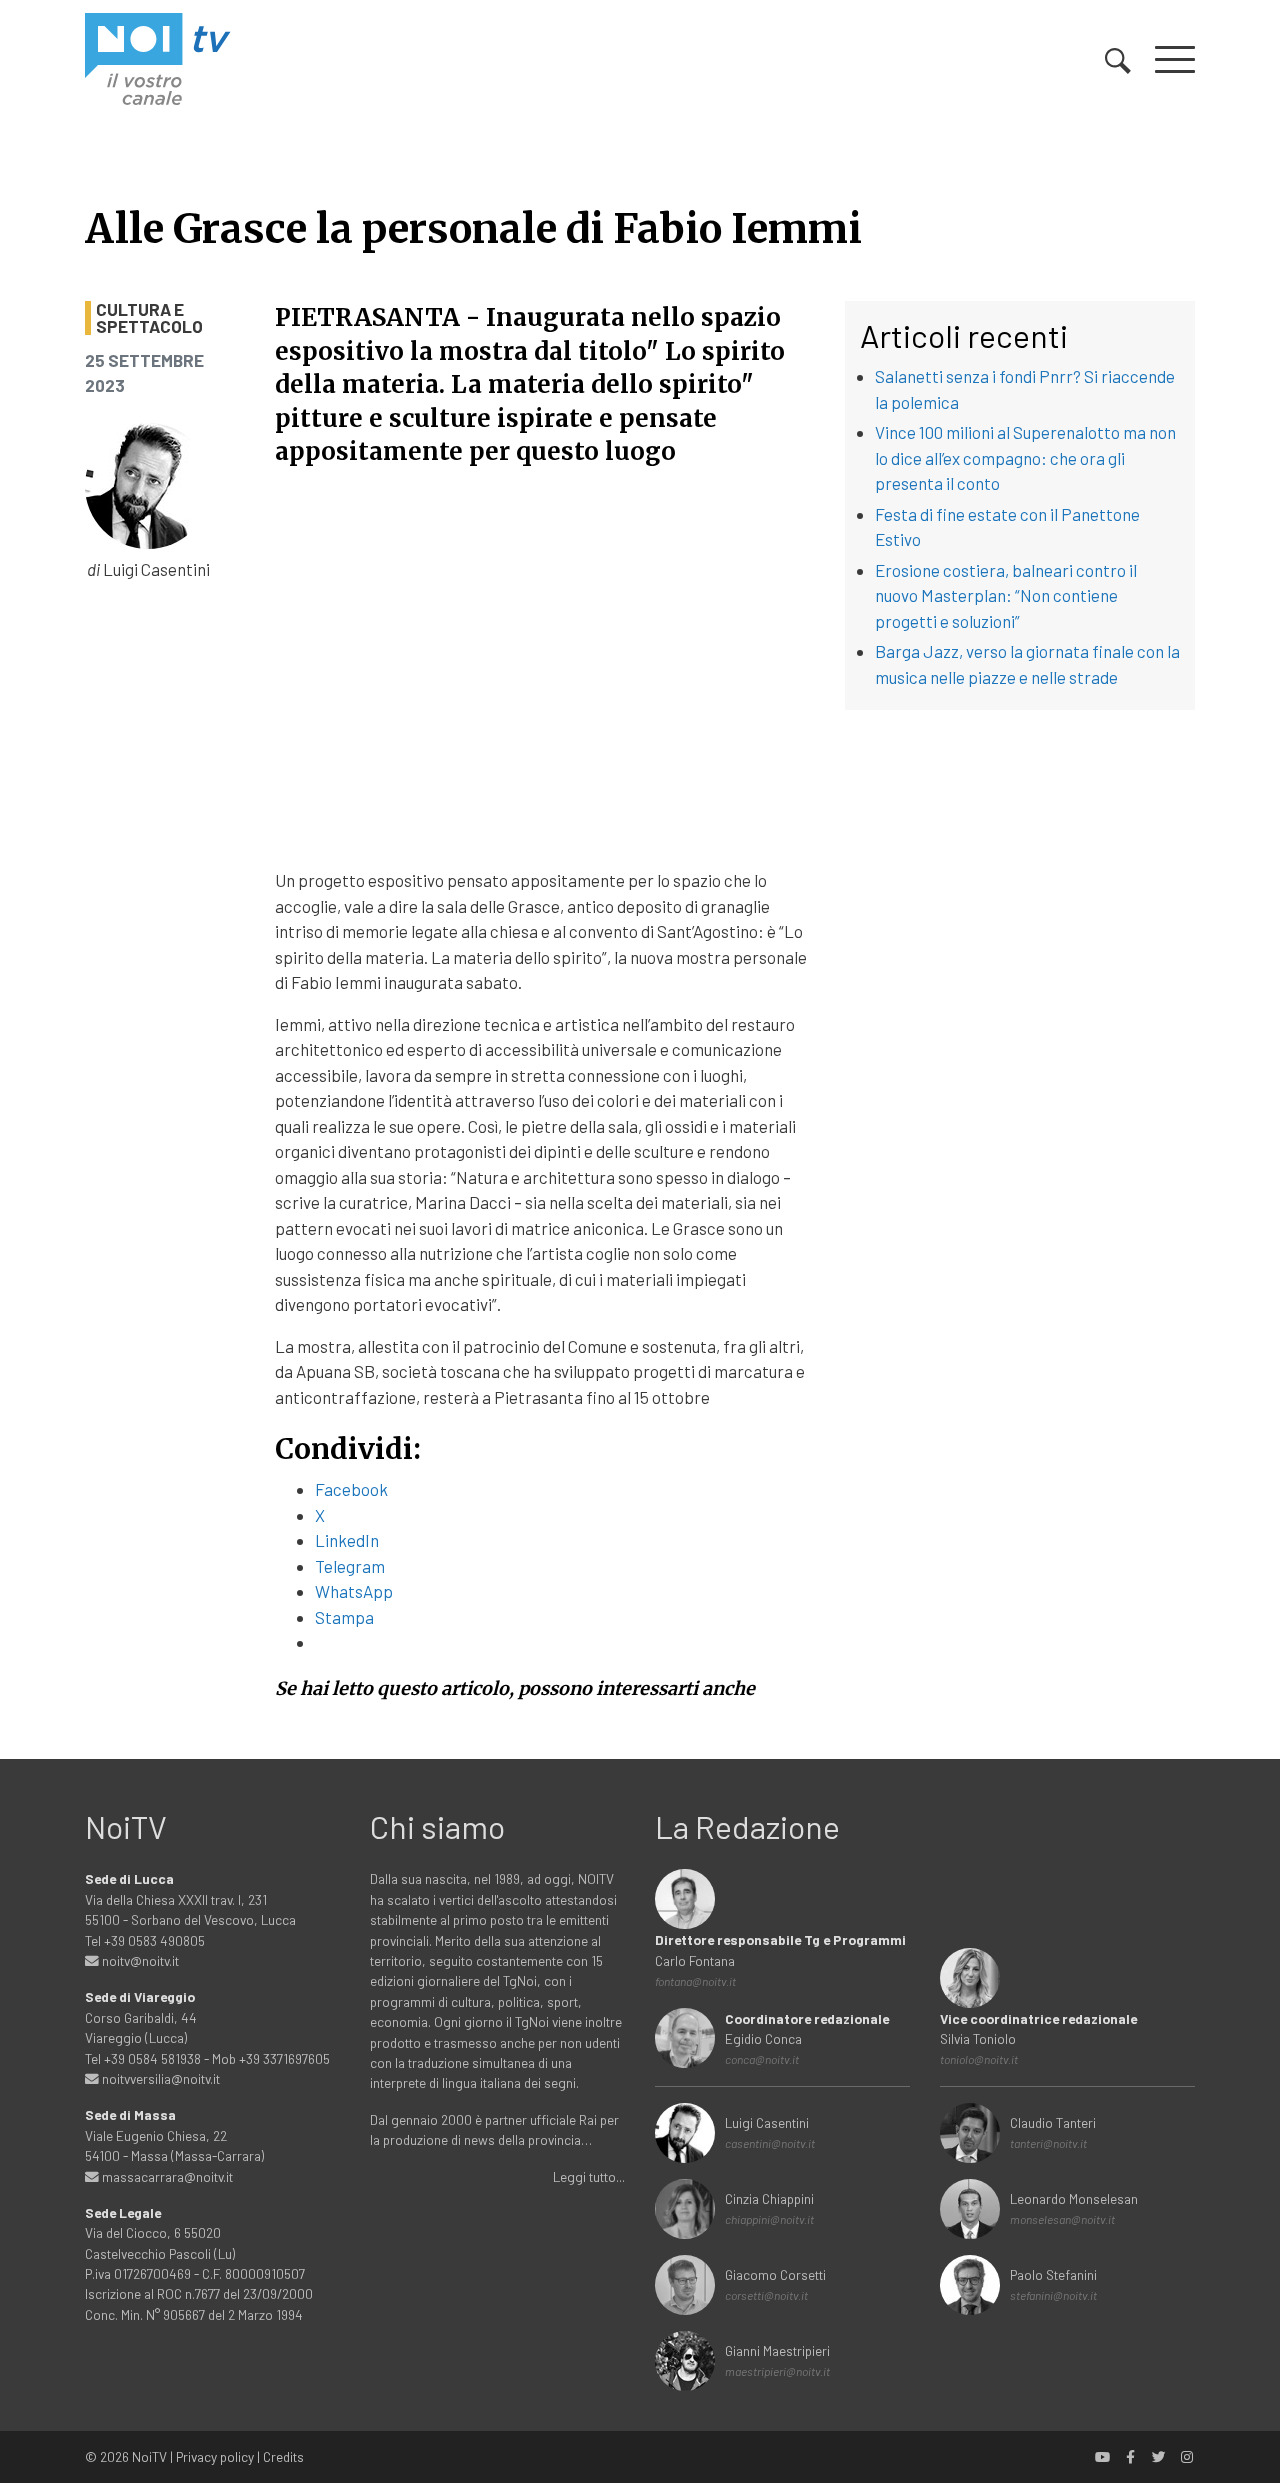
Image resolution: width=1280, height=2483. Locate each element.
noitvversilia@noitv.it (159, 2078)
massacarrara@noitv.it (166, 2176)
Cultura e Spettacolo (149, 318)
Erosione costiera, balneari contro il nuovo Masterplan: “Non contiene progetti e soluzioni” (1006, 595)
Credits (283, 2456)
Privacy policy (215, 2456)
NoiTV (149, 2456)
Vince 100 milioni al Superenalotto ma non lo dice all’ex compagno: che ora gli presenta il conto (1025, 457)
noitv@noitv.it (139, 1960)
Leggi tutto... (589, 2176)
